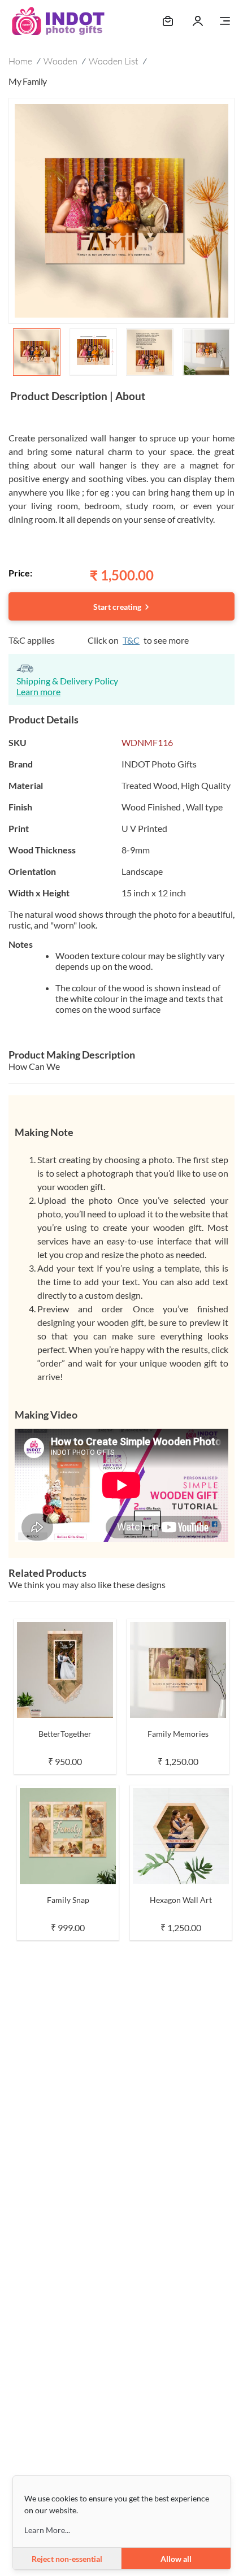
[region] (121, 239)
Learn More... (47, 2530)
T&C (131, 640)
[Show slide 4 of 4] (206, 352)
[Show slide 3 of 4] (150, 352)
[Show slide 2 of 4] (93, 352)
